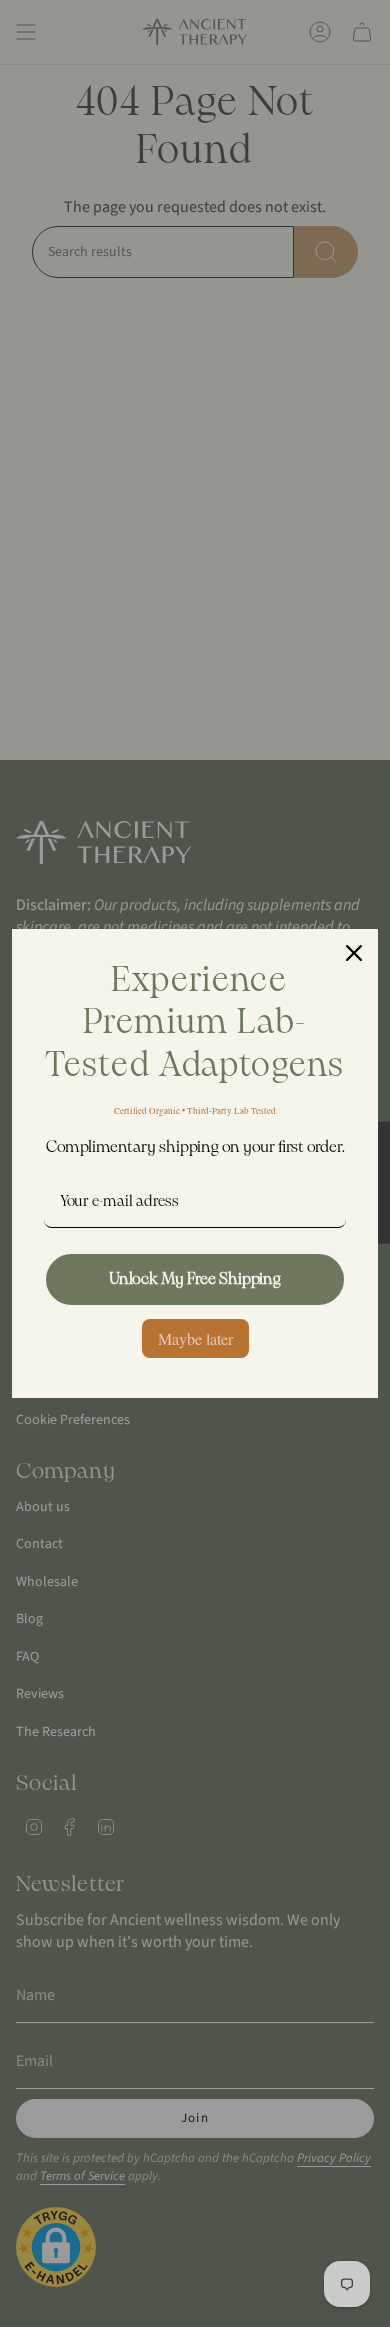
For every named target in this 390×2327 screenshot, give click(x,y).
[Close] (354, 953)
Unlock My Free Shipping (195, 1279)
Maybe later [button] (195, 1338)
